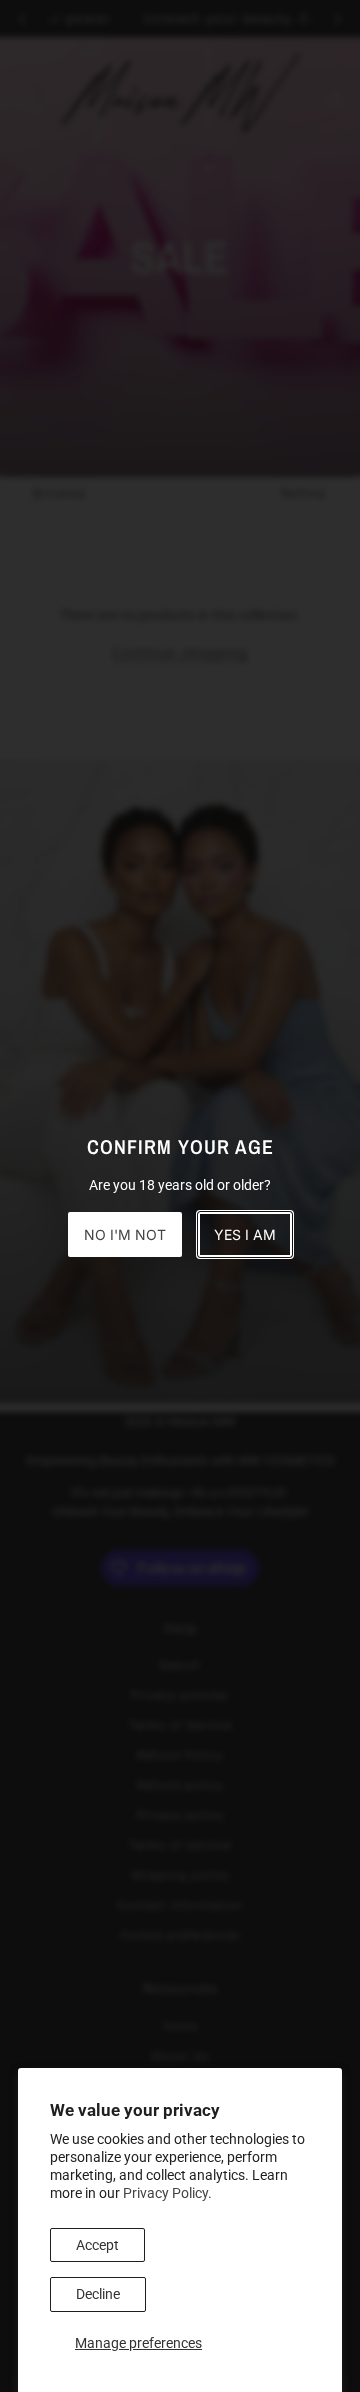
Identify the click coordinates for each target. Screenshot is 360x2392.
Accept (97, 2245)
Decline (98, 2294)
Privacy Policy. (167, 2193)
